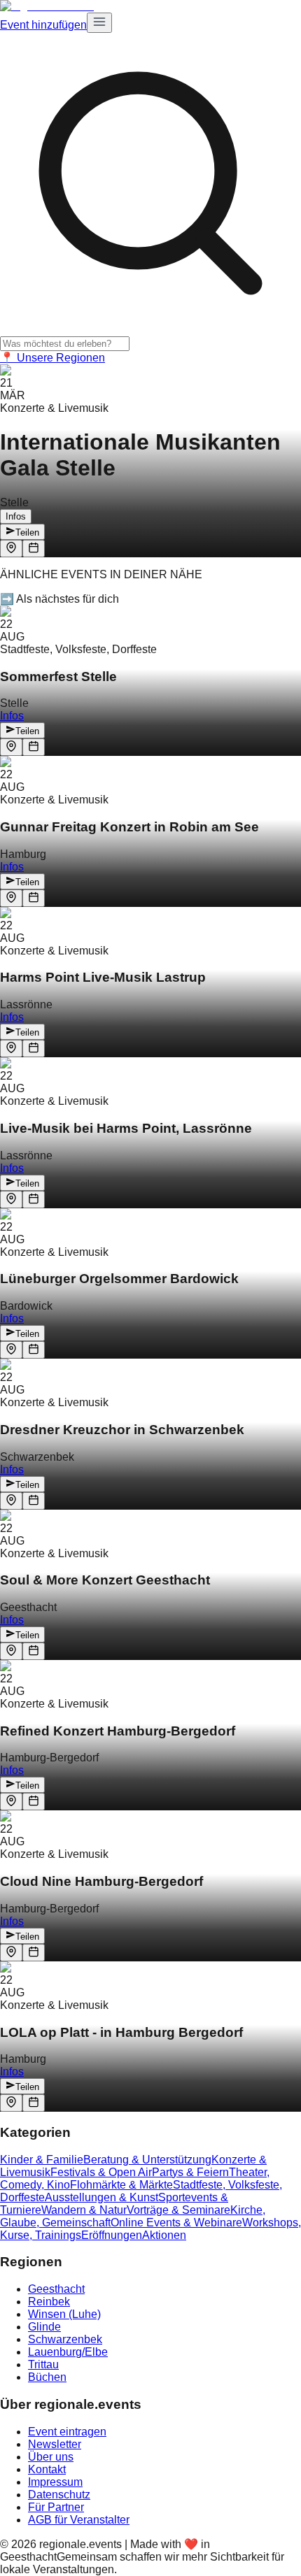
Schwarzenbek (65, 2339)
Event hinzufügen (43, 25)
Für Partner (56, 2507)
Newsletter (55, 2444)
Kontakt (47, 2469)
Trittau (43, 2364)
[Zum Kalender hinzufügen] (34, 549)
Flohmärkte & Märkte (121, 2185)
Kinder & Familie (42, 2160)
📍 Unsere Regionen (52, 358)
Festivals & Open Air (101, 2172)
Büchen (47, 2377)
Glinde (44, 2327)
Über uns (51, 2457)
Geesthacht (56, 2289)
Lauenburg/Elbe (68, 2352)
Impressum (55, 2482)
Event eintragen (67, 2432)
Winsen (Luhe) (64, 2314)
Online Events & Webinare (176, 2223)
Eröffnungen (112, 2235)
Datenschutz (59, 2495)
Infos (16, 516)
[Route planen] (11, 549)
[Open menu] (99, 23)
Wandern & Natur (84, 2210)
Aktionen (164, 2235)
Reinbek (49, 2302)
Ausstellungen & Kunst (101, 2197)
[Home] (47, 6)
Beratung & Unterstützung (147, 2160)
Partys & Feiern (190, 2172)
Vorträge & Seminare (178, 2210)
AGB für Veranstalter (79, 2520)
